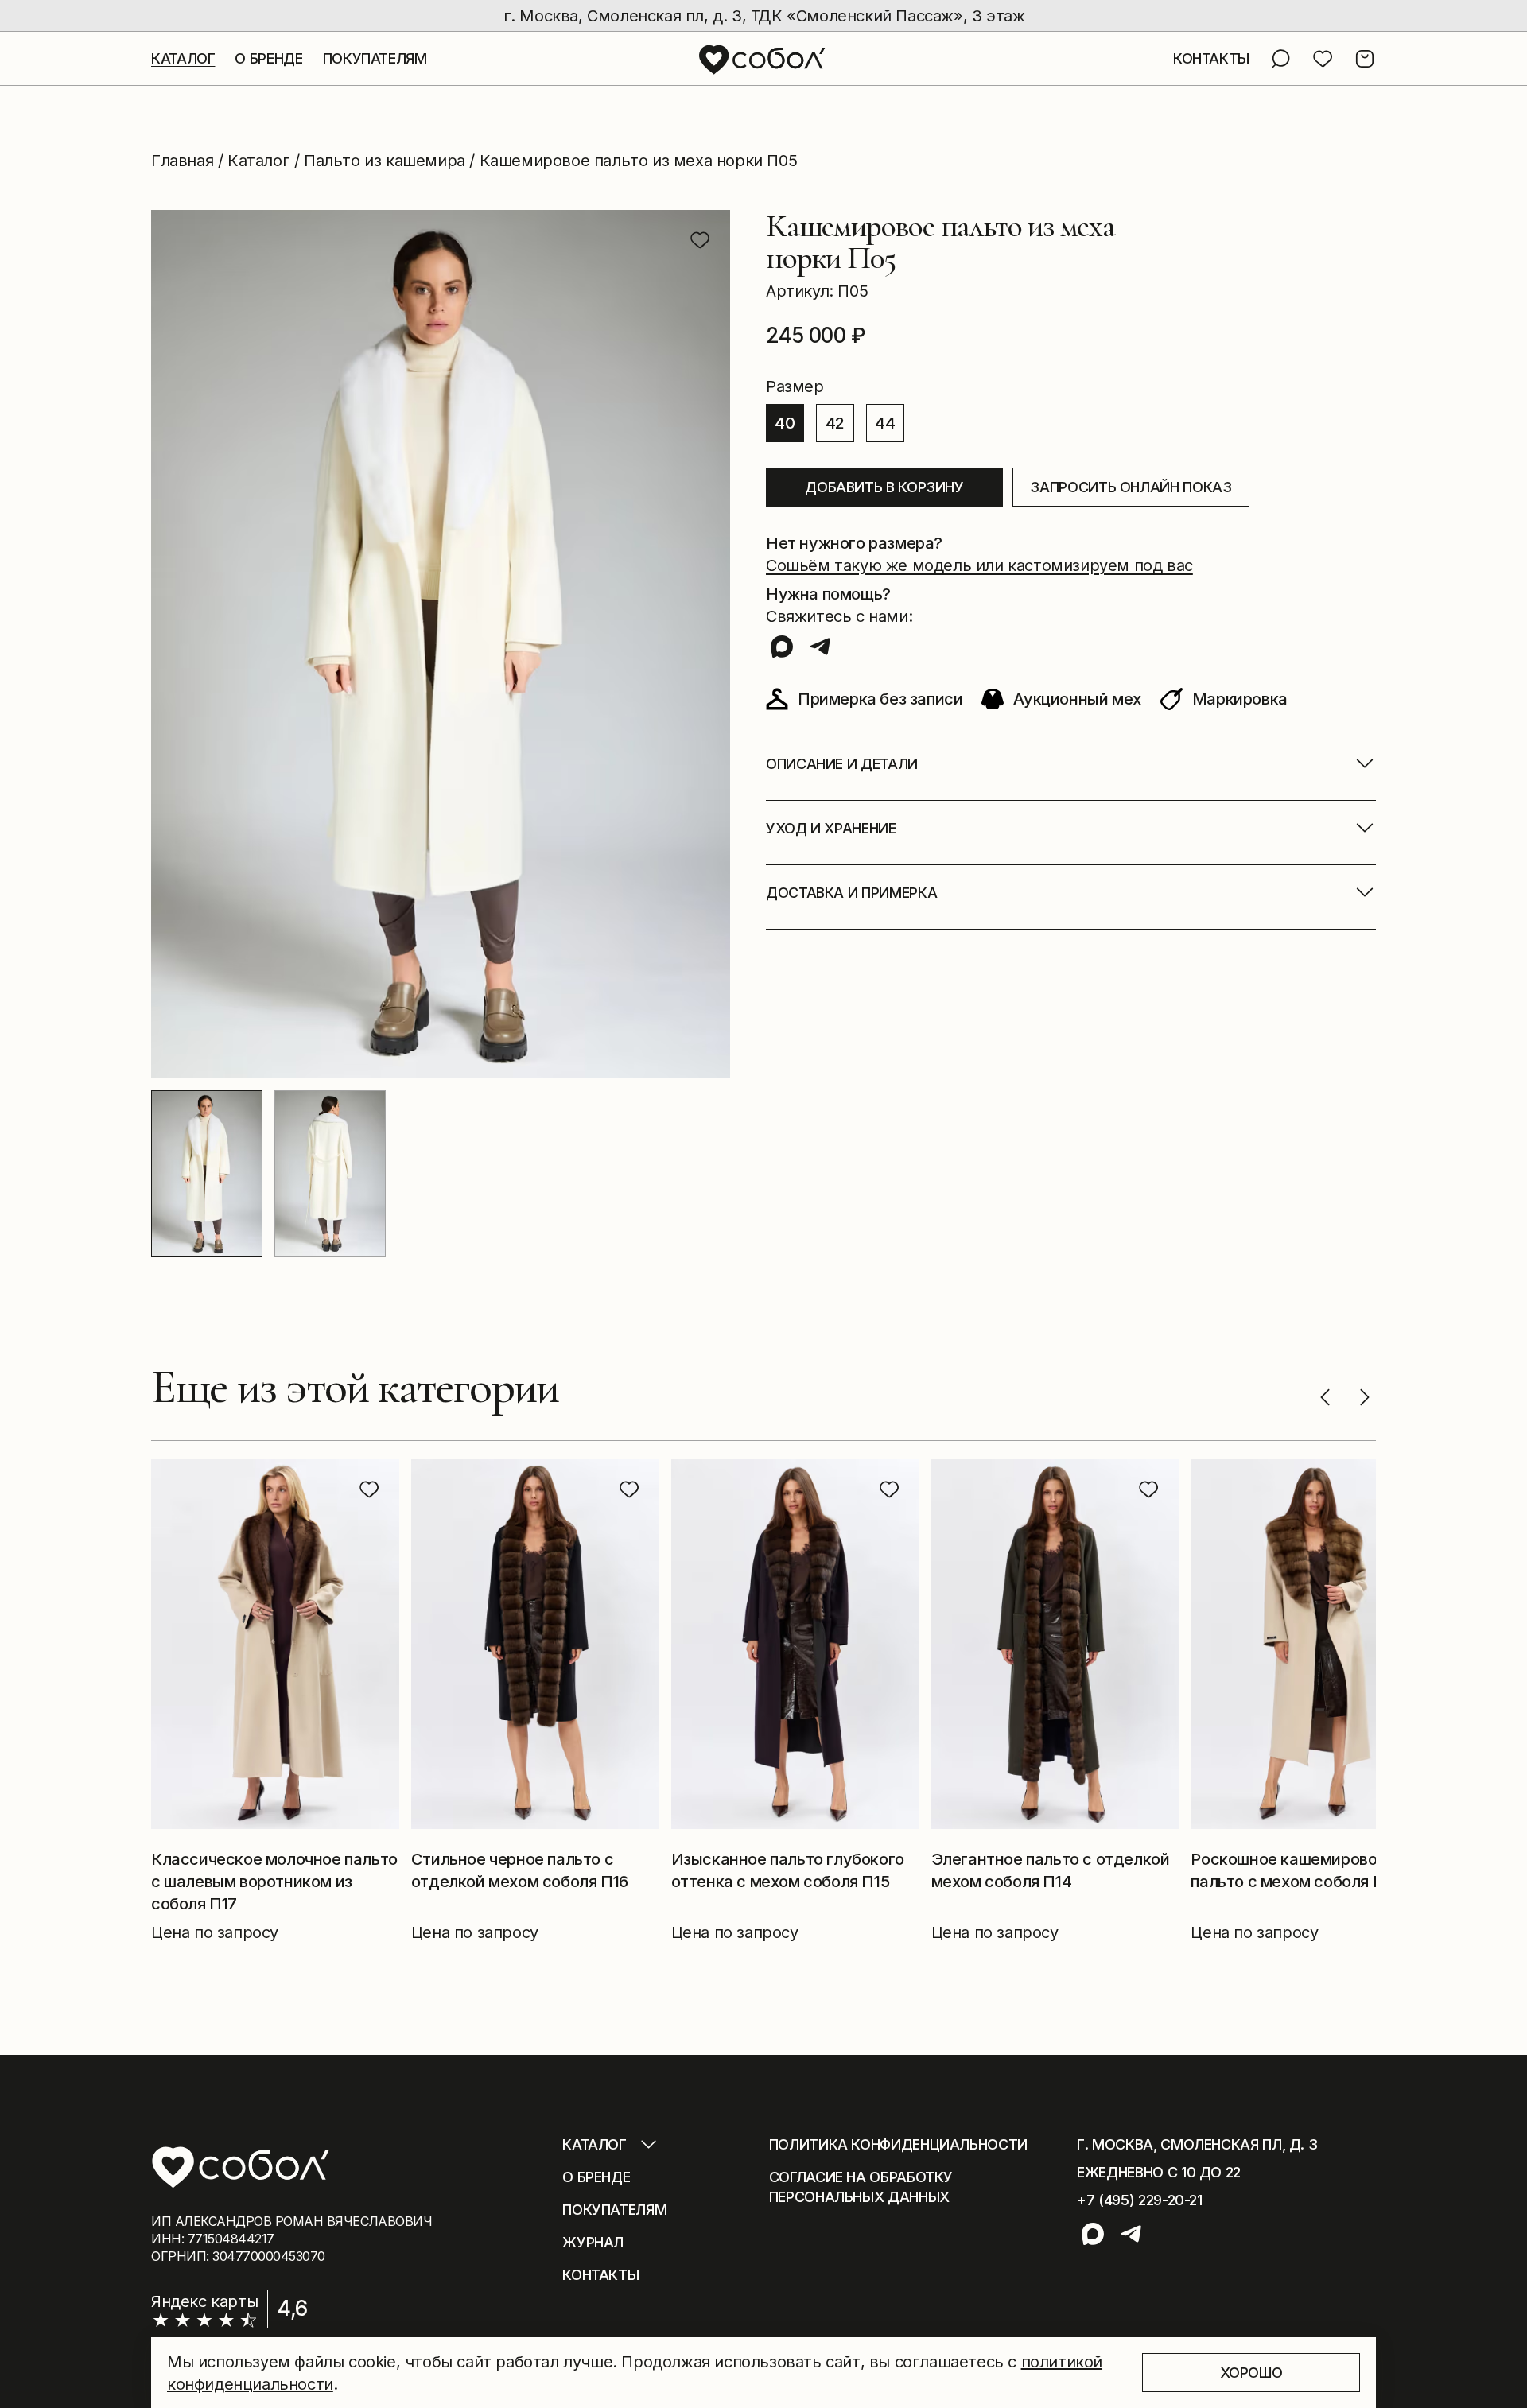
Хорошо (1251, 2373)
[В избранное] (700, 240)
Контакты (600, 2275)
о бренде (268, 58)
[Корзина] (1365, 59)
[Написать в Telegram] (820, 647)
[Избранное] (1323, 59)
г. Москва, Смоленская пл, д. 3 (1197, 2144)
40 (785, 423)
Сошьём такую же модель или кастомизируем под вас (979, 565)
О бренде (596, 2177)
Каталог (258, 161)
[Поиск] (1280, 59)
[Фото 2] (330, 1174)
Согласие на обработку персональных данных (861, 2187)
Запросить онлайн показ (1131, 487)
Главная (182, 161)
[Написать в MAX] (782, 647)
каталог (183, 58)
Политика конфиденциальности (898, 2144)
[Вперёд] (1365, 1397)
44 (885, 423)
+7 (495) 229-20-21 (1140, 2200)
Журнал (593, 2242)
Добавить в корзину (884, 487)
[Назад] (1325, 1397)
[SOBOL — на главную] (763, 59)
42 (835, 423)
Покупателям (375, 58)
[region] (763, 16)
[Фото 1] (207, 1174)
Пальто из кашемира (385, 161)
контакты (1211, 58)
